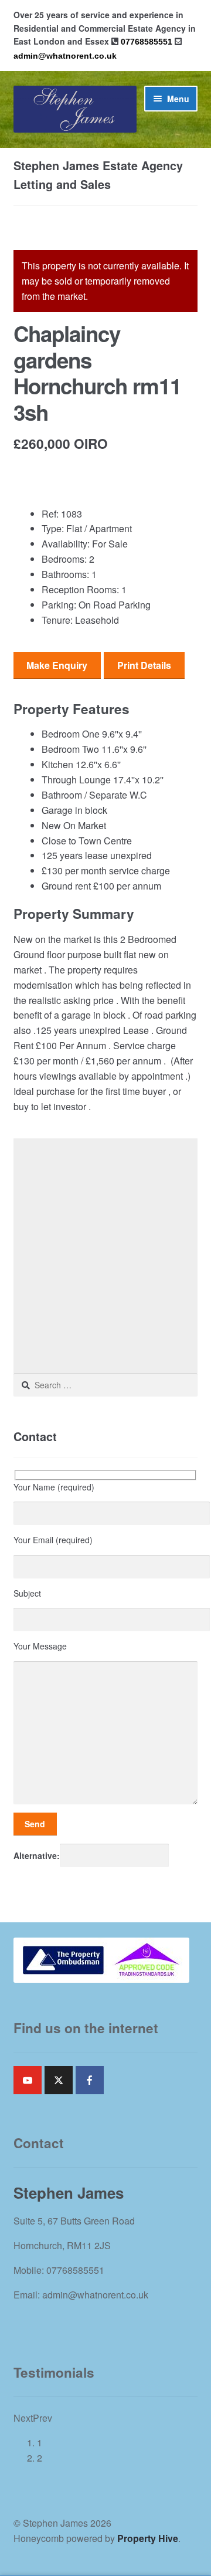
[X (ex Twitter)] (59, 2080)
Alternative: (37, 1855)
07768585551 (147, 42)
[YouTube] (28, 2080)
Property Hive (148, 2538)
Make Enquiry (57, 665)
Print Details (144, 665)
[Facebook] (90, 2080)
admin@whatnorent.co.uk (65, 56)
